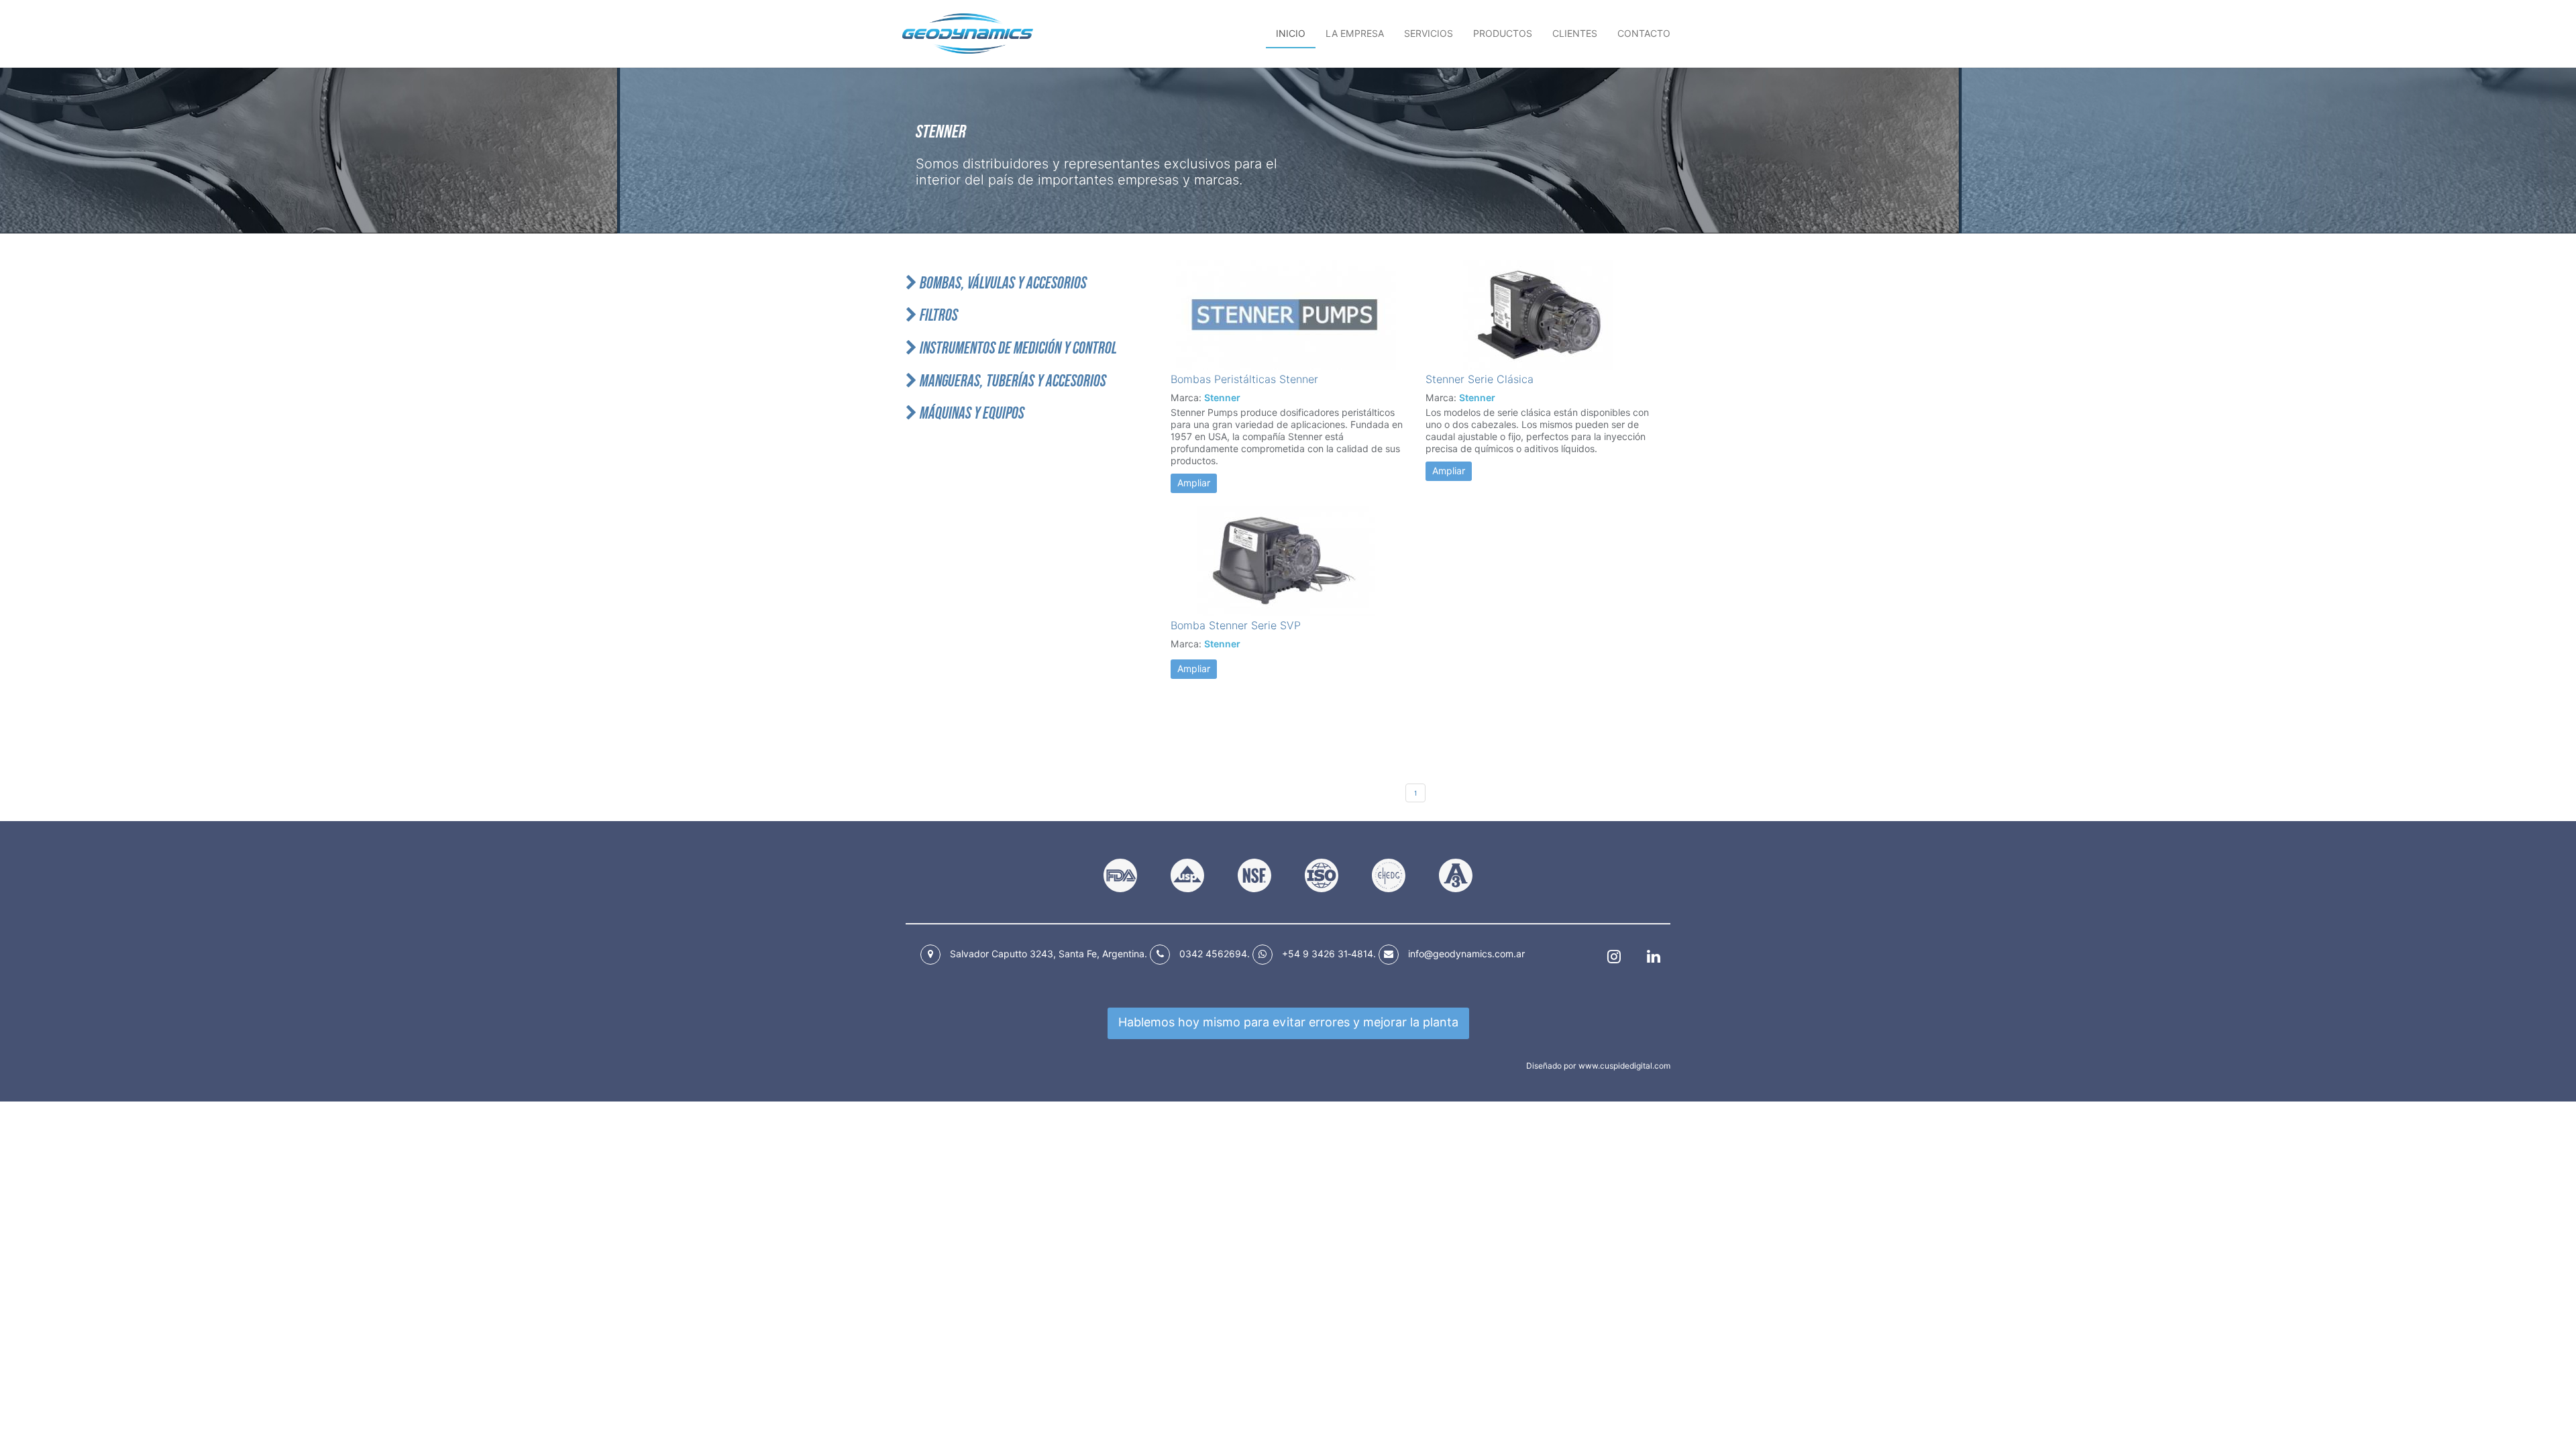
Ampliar (1194, 483)
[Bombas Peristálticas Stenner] (1288, 315)
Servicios (1429, 34)
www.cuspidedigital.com (1624, 1066)
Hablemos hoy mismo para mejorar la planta (1288, 1022)
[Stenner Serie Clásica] (1543, 315)
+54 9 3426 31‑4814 (1328, 954)
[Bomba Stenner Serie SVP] (1288, 561)
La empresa (1355, 34)
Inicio (1291, 34)
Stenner (1222, 398)
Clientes (1575, 34)
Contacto (1644, 34)
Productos (1503, 34)
